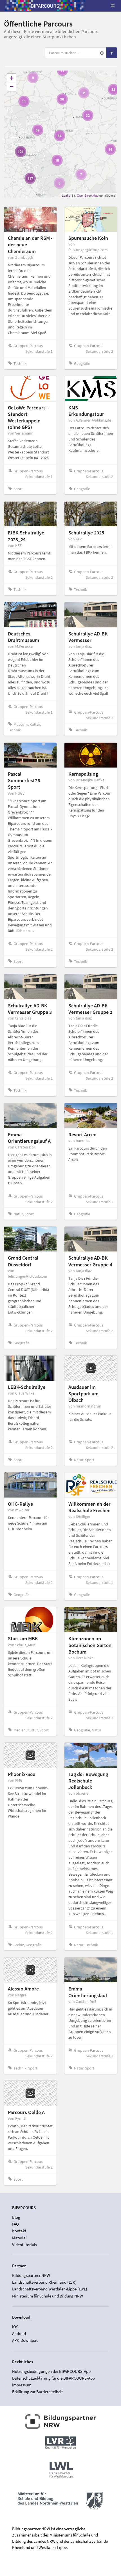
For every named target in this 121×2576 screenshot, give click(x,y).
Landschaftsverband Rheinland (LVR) (44, 2282)
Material (19, 2238)
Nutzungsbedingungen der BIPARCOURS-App (51, 2371)
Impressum (22, 2385)
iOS (15, 2327)
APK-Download (25, 2340)
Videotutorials (24, 2245)
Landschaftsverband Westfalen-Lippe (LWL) (50, 2289)
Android (19, 2333)
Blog (16, 2217)
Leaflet (67, 195)
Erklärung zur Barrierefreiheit (37, 2392)
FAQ (15, 2224)
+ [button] (12, 78)
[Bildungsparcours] (45, 6)
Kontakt (19, 2231)
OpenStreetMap (88, 195)
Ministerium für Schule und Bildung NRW (48, 2296)
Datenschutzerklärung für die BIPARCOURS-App (53, 2378)
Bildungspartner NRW (31, 2275)
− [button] (12, 86)
